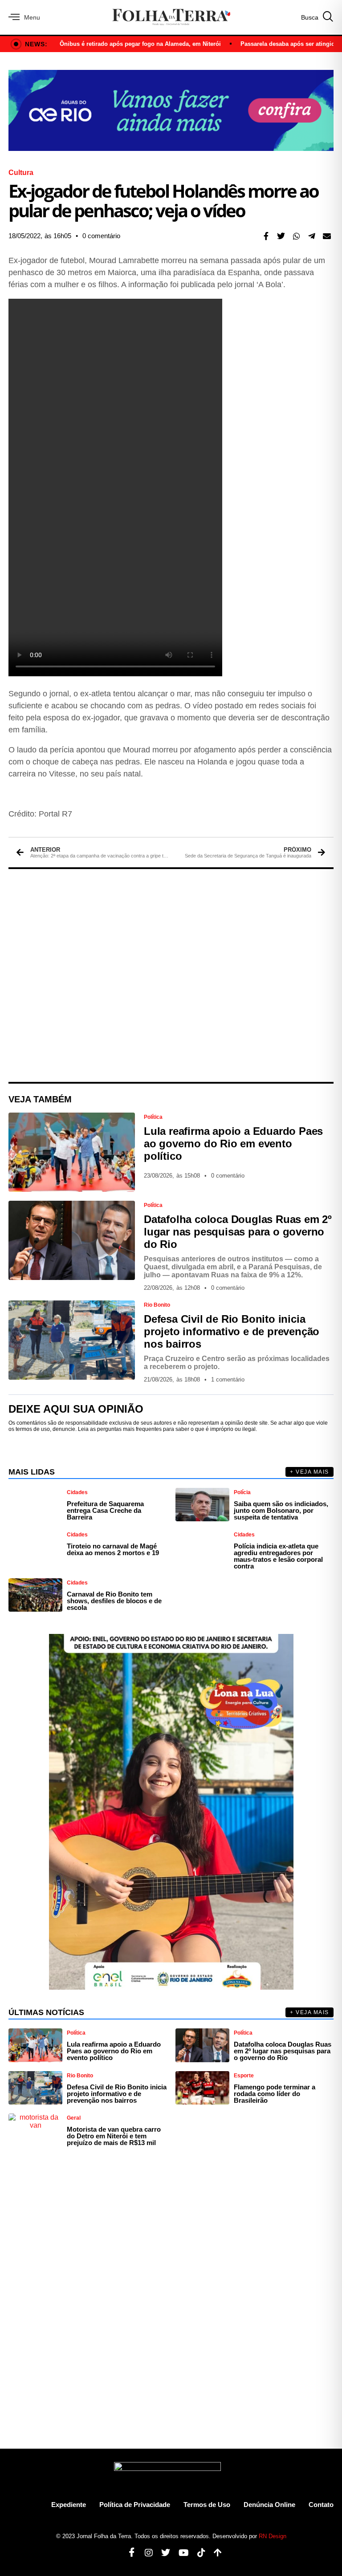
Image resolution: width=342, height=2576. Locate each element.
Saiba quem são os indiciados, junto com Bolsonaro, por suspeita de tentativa (281, 1510)
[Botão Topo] (214, 2553)
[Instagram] (145, 2553)
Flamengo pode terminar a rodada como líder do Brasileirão (275, 2094)
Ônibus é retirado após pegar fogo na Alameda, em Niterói (140, 44)
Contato (321, 2505)
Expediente (69, 2505)
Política (153, 1117)
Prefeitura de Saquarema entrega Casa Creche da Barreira (105, 1510)
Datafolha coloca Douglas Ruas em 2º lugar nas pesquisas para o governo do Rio (238, 1232)
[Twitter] (162, 2553)
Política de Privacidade (135, 2505)
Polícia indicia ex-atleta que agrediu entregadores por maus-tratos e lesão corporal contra (278, 1556)
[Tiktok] (198, 2553)
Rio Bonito (157, 1305)
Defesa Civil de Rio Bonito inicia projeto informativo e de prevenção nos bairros (232, 1331)
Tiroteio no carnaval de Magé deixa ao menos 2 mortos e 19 (113, 1549)
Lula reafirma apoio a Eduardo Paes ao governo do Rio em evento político (233, 1144)
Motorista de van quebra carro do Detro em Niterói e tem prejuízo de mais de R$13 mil (114, 2136)
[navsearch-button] (317, 17)
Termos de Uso (207, 2505)
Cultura (21, 173)
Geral (74, 2118)
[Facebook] (128, 2553)
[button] (266, 236)
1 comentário (228, 1379)
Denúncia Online (269, 2505)
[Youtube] (180, 2553)
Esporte (244, 2076)
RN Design (273, 2536)
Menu (32, 17)
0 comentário (101, 236)
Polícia (242, 1492)
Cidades (77, 1492)
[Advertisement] (171, 975)
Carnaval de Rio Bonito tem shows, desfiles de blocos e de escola (114, 1601)
